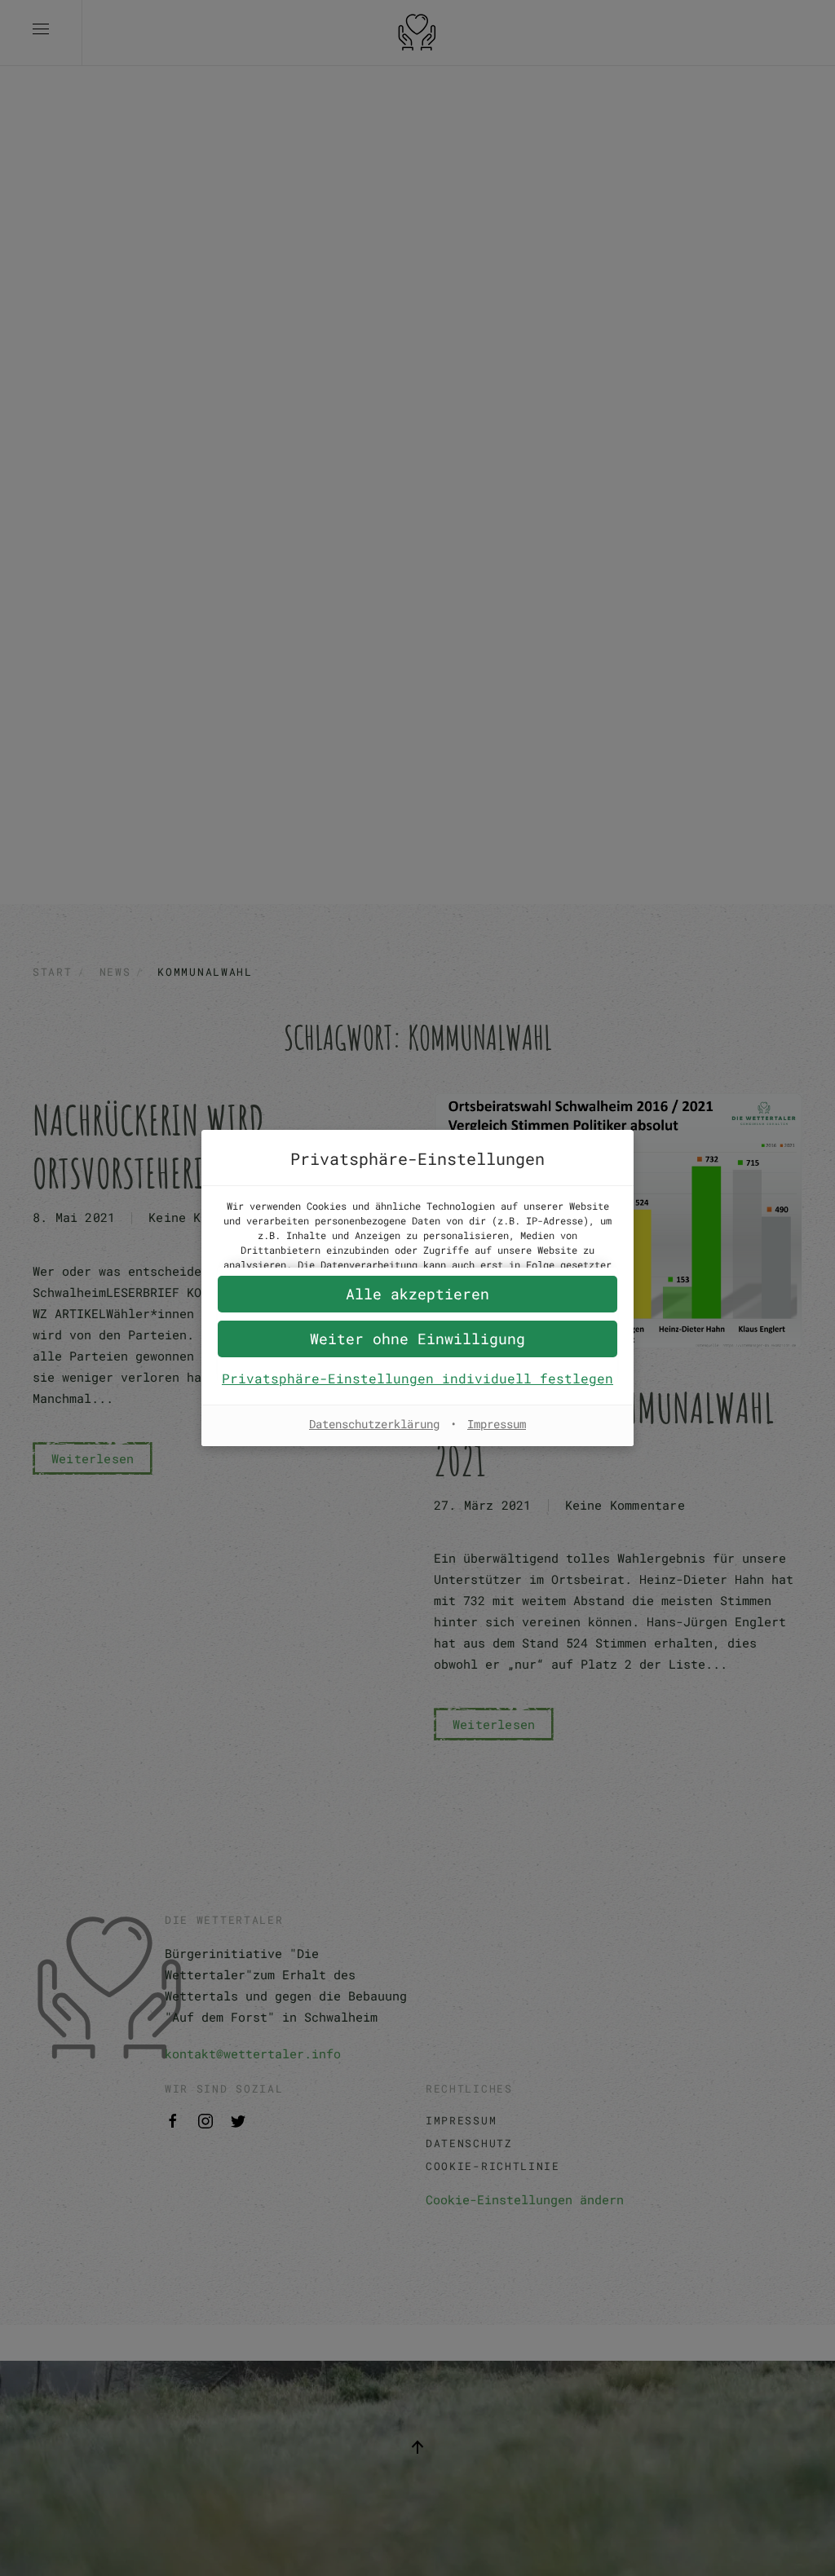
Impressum (497, 1424)
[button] (417, 1339)
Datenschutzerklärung (374, 1424)
